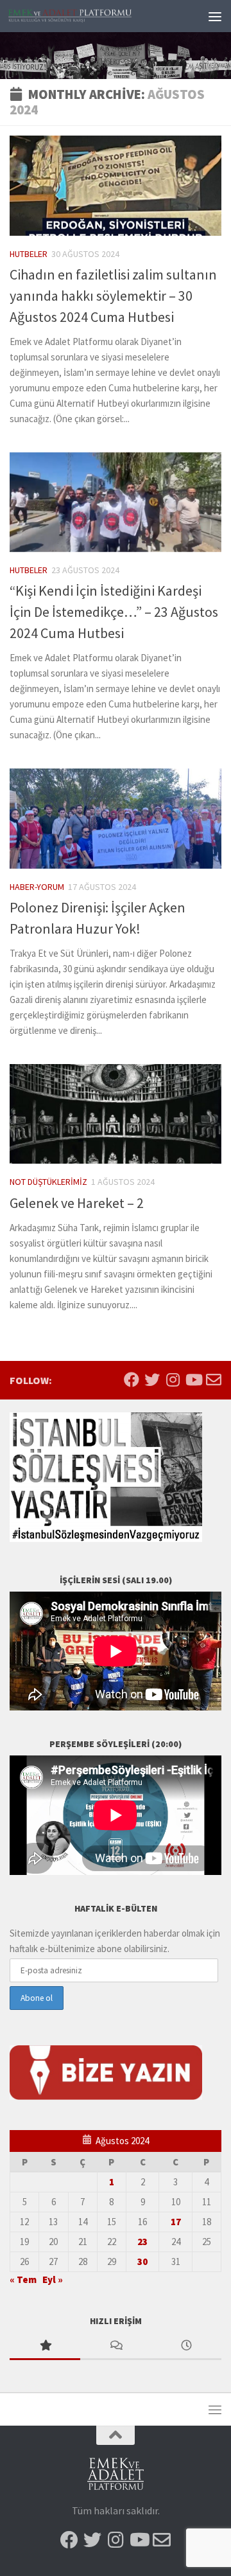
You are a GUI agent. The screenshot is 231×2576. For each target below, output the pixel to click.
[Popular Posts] (45, 2346)
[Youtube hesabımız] (193, 1380)
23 (142, 2242)
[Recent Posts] (186, 2346)
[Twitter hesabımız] (152, 1380)
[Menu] (215, 16)
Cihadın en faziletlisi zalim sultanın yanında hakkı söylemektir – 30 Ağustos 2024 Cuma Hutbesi (113, 296)
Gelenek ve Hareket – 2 (77, 1203)
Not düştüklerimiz (48, 1182)
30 (142, 2261)
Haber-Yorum (37, 887)
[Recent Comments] (116, 2346)
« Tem (23, 2279)
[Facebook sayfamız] (132, 1380)
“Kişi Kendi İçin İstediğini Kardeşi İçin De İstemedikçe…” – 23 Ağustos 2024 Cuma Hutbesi (114, 612)
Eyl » (53, 2279)
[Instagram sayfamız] (173, 1380)
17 (176, 2222)
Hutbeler (29, 254)
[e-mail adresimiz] (214, 1380)
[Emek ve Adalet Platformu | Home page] (91, 16)
